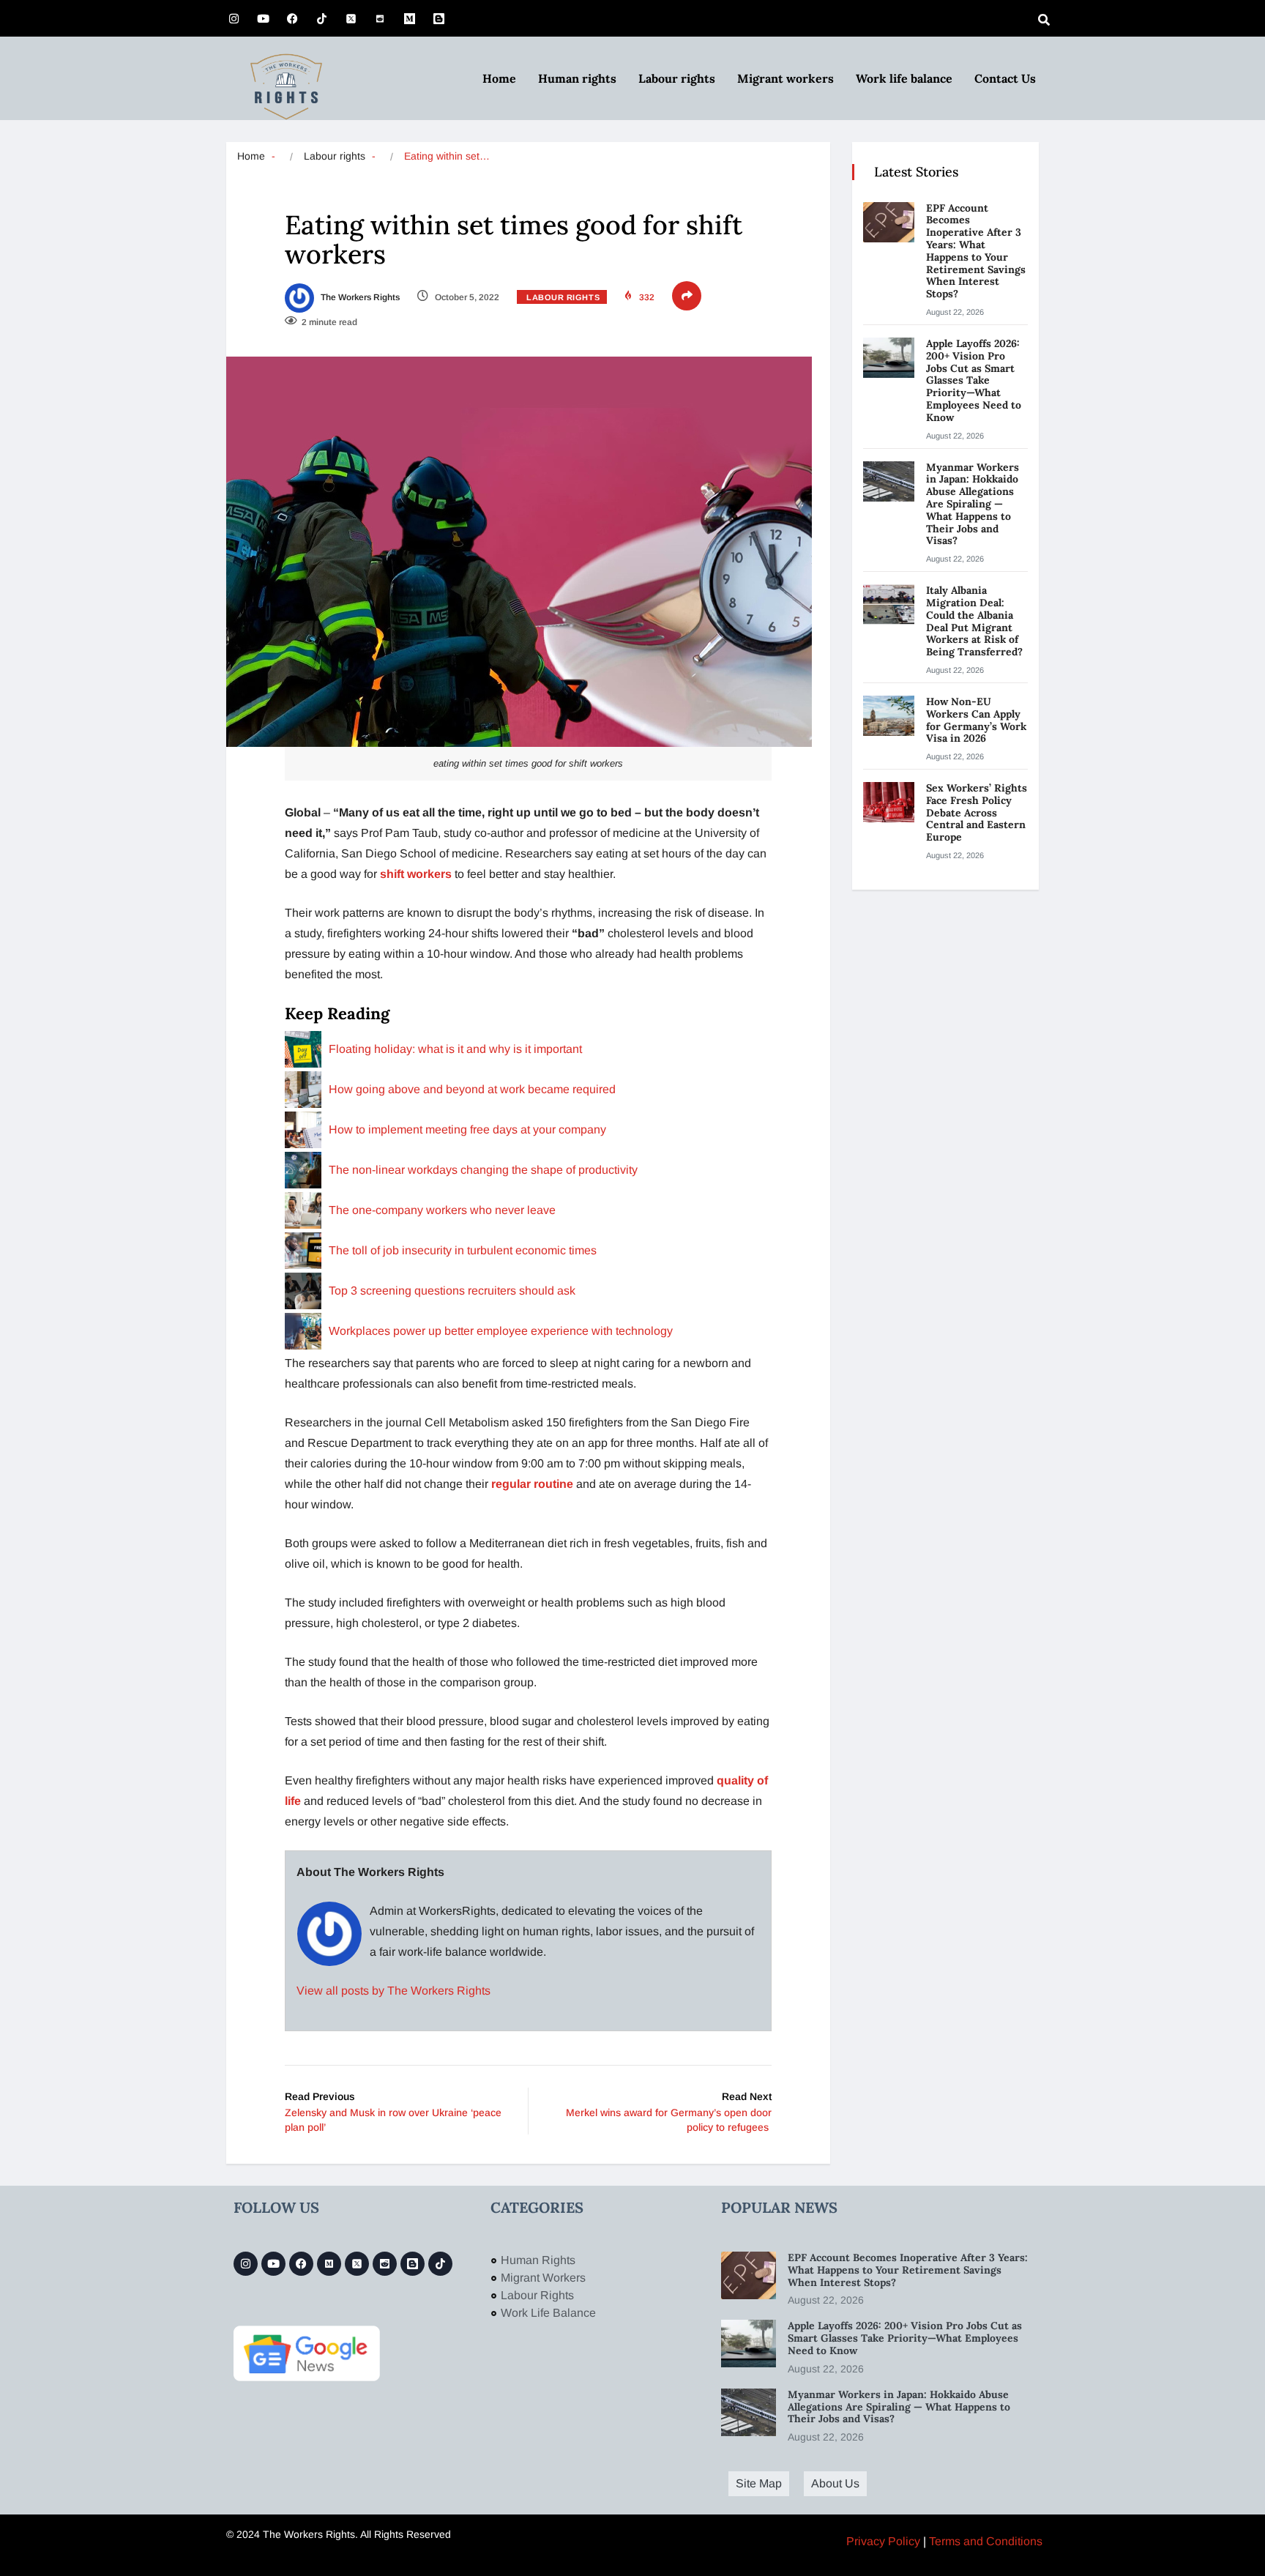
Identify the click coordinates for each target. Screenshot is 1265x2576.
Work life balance (904, 78)
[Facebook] (292, 18)
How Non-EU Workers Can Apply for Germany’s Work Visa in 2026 (976, 720)
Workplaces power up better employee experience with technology (501, 1331)
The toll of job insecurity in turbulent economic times (463, 1250)
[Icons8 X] (351, 18)
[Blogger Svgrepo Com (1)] (439, 18)
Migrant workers (786, 78)
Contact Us (1005, 78)
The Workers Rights (359, 297)
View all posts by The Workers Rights (393, 1991)
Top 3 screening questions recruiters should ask (452, 1291)
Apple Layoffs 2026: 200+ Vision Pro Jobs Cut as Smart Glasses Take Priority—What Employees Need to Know (974, 380)
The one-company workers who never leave (442, 1210)
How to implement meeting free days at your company (467, 1129)
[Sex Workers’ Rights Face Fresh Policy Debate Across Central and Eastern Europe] (889, 802)
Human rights (577, 78)
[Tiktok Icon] (321, 18)
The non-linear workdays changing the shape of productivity (483, 1170)
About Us (835, 2483)
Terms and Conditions (986, 2541)
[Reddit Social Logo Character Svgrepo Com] (380, 18)
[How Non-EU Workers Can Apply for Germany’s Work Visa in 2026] (889, 716)
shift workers (416, 874)
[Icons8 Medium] (329, 2264)
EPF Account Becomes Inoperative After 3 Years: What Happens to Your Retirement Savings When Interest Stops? (976, 251)
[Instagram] (234, 18)
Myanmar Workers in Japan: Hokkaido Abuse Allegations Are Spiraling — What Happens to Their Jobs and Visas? (973, 504)
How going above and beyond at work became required (472, 1089)
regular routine (532, 1484)
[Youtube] (263, 18)
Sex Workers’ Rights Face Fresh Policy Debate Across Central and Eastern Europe (977, 812)
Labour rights (677, 78)
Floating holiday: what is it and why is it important (455, 1049)
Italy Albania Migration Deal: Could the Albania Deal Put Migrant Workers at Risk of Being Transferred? (976, 621)
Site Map (759, 2483)
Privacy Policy (883, 2541)
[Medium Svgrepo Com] (409, 18)
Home (499, 78)
